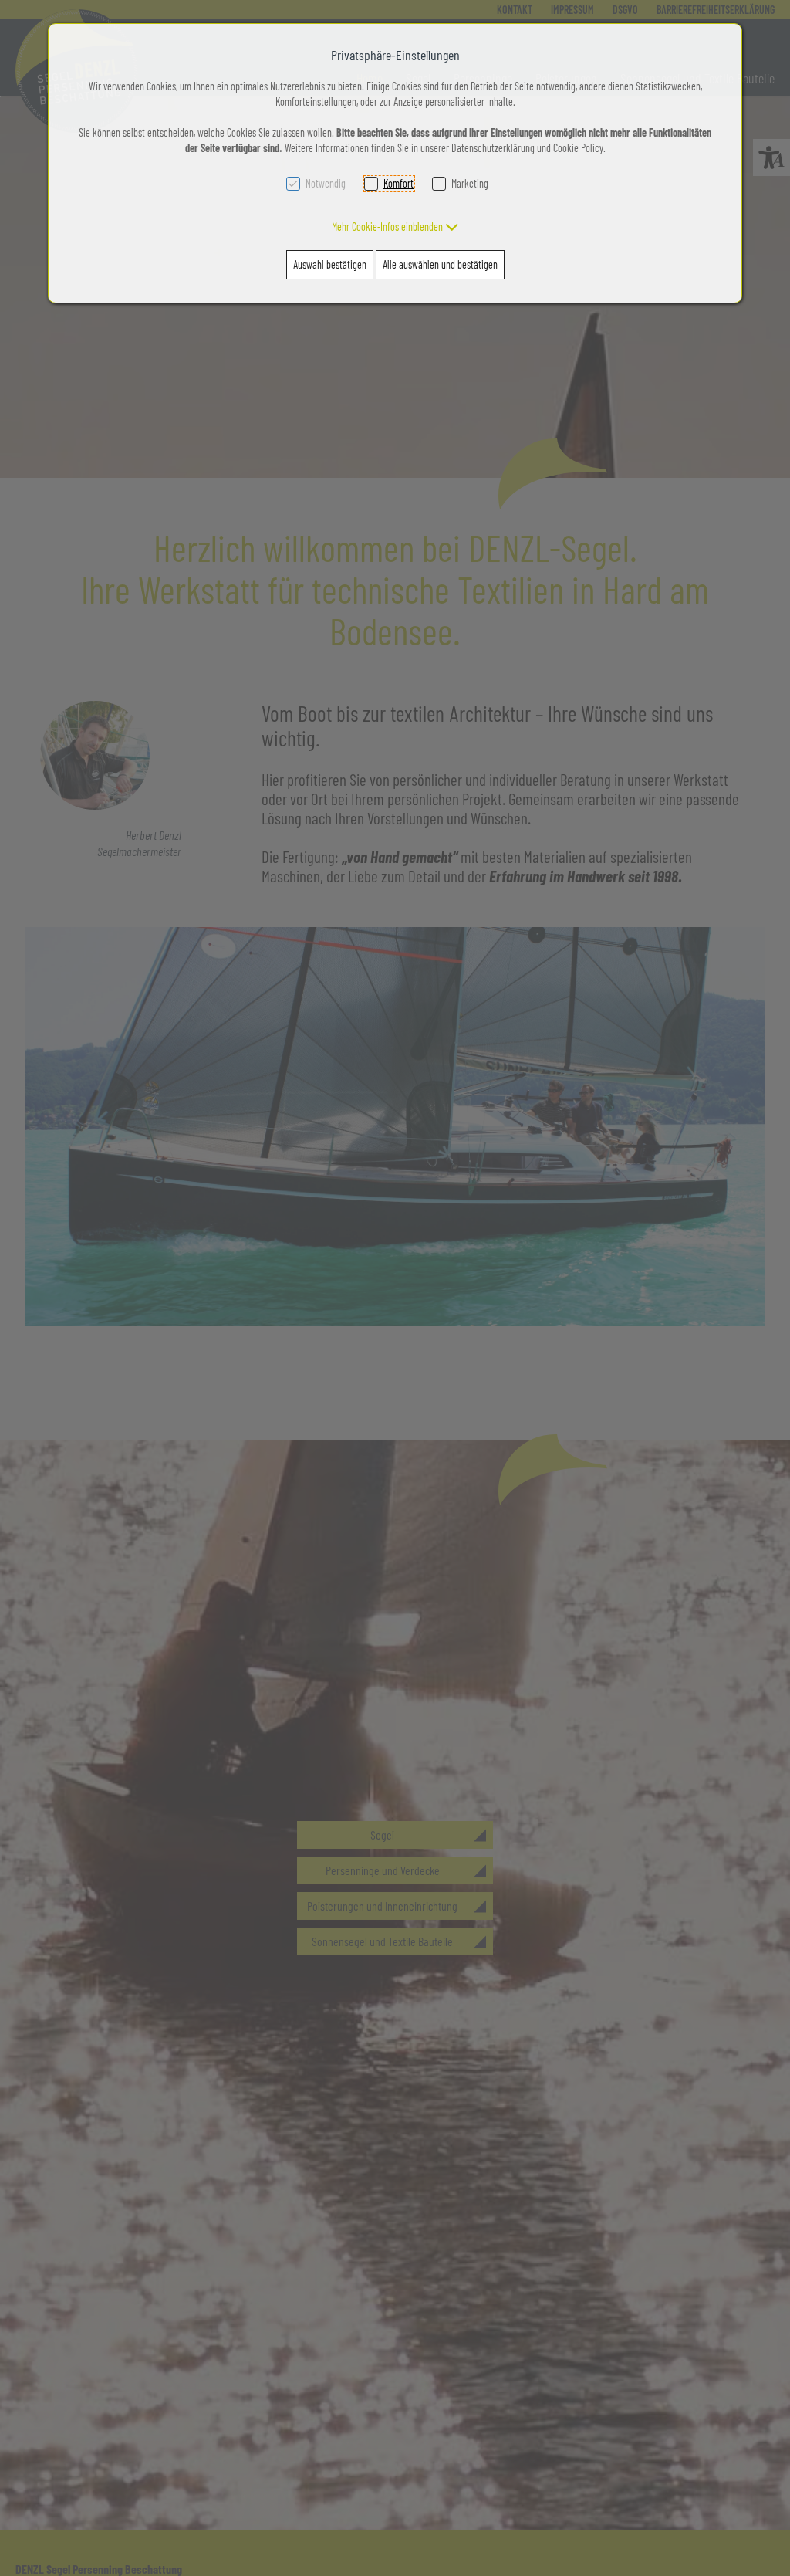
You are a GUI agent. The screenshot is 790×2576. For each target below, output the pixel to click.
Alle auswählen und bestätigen (440, 264)
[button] (395, 227)
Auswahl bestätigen (330, 264)
